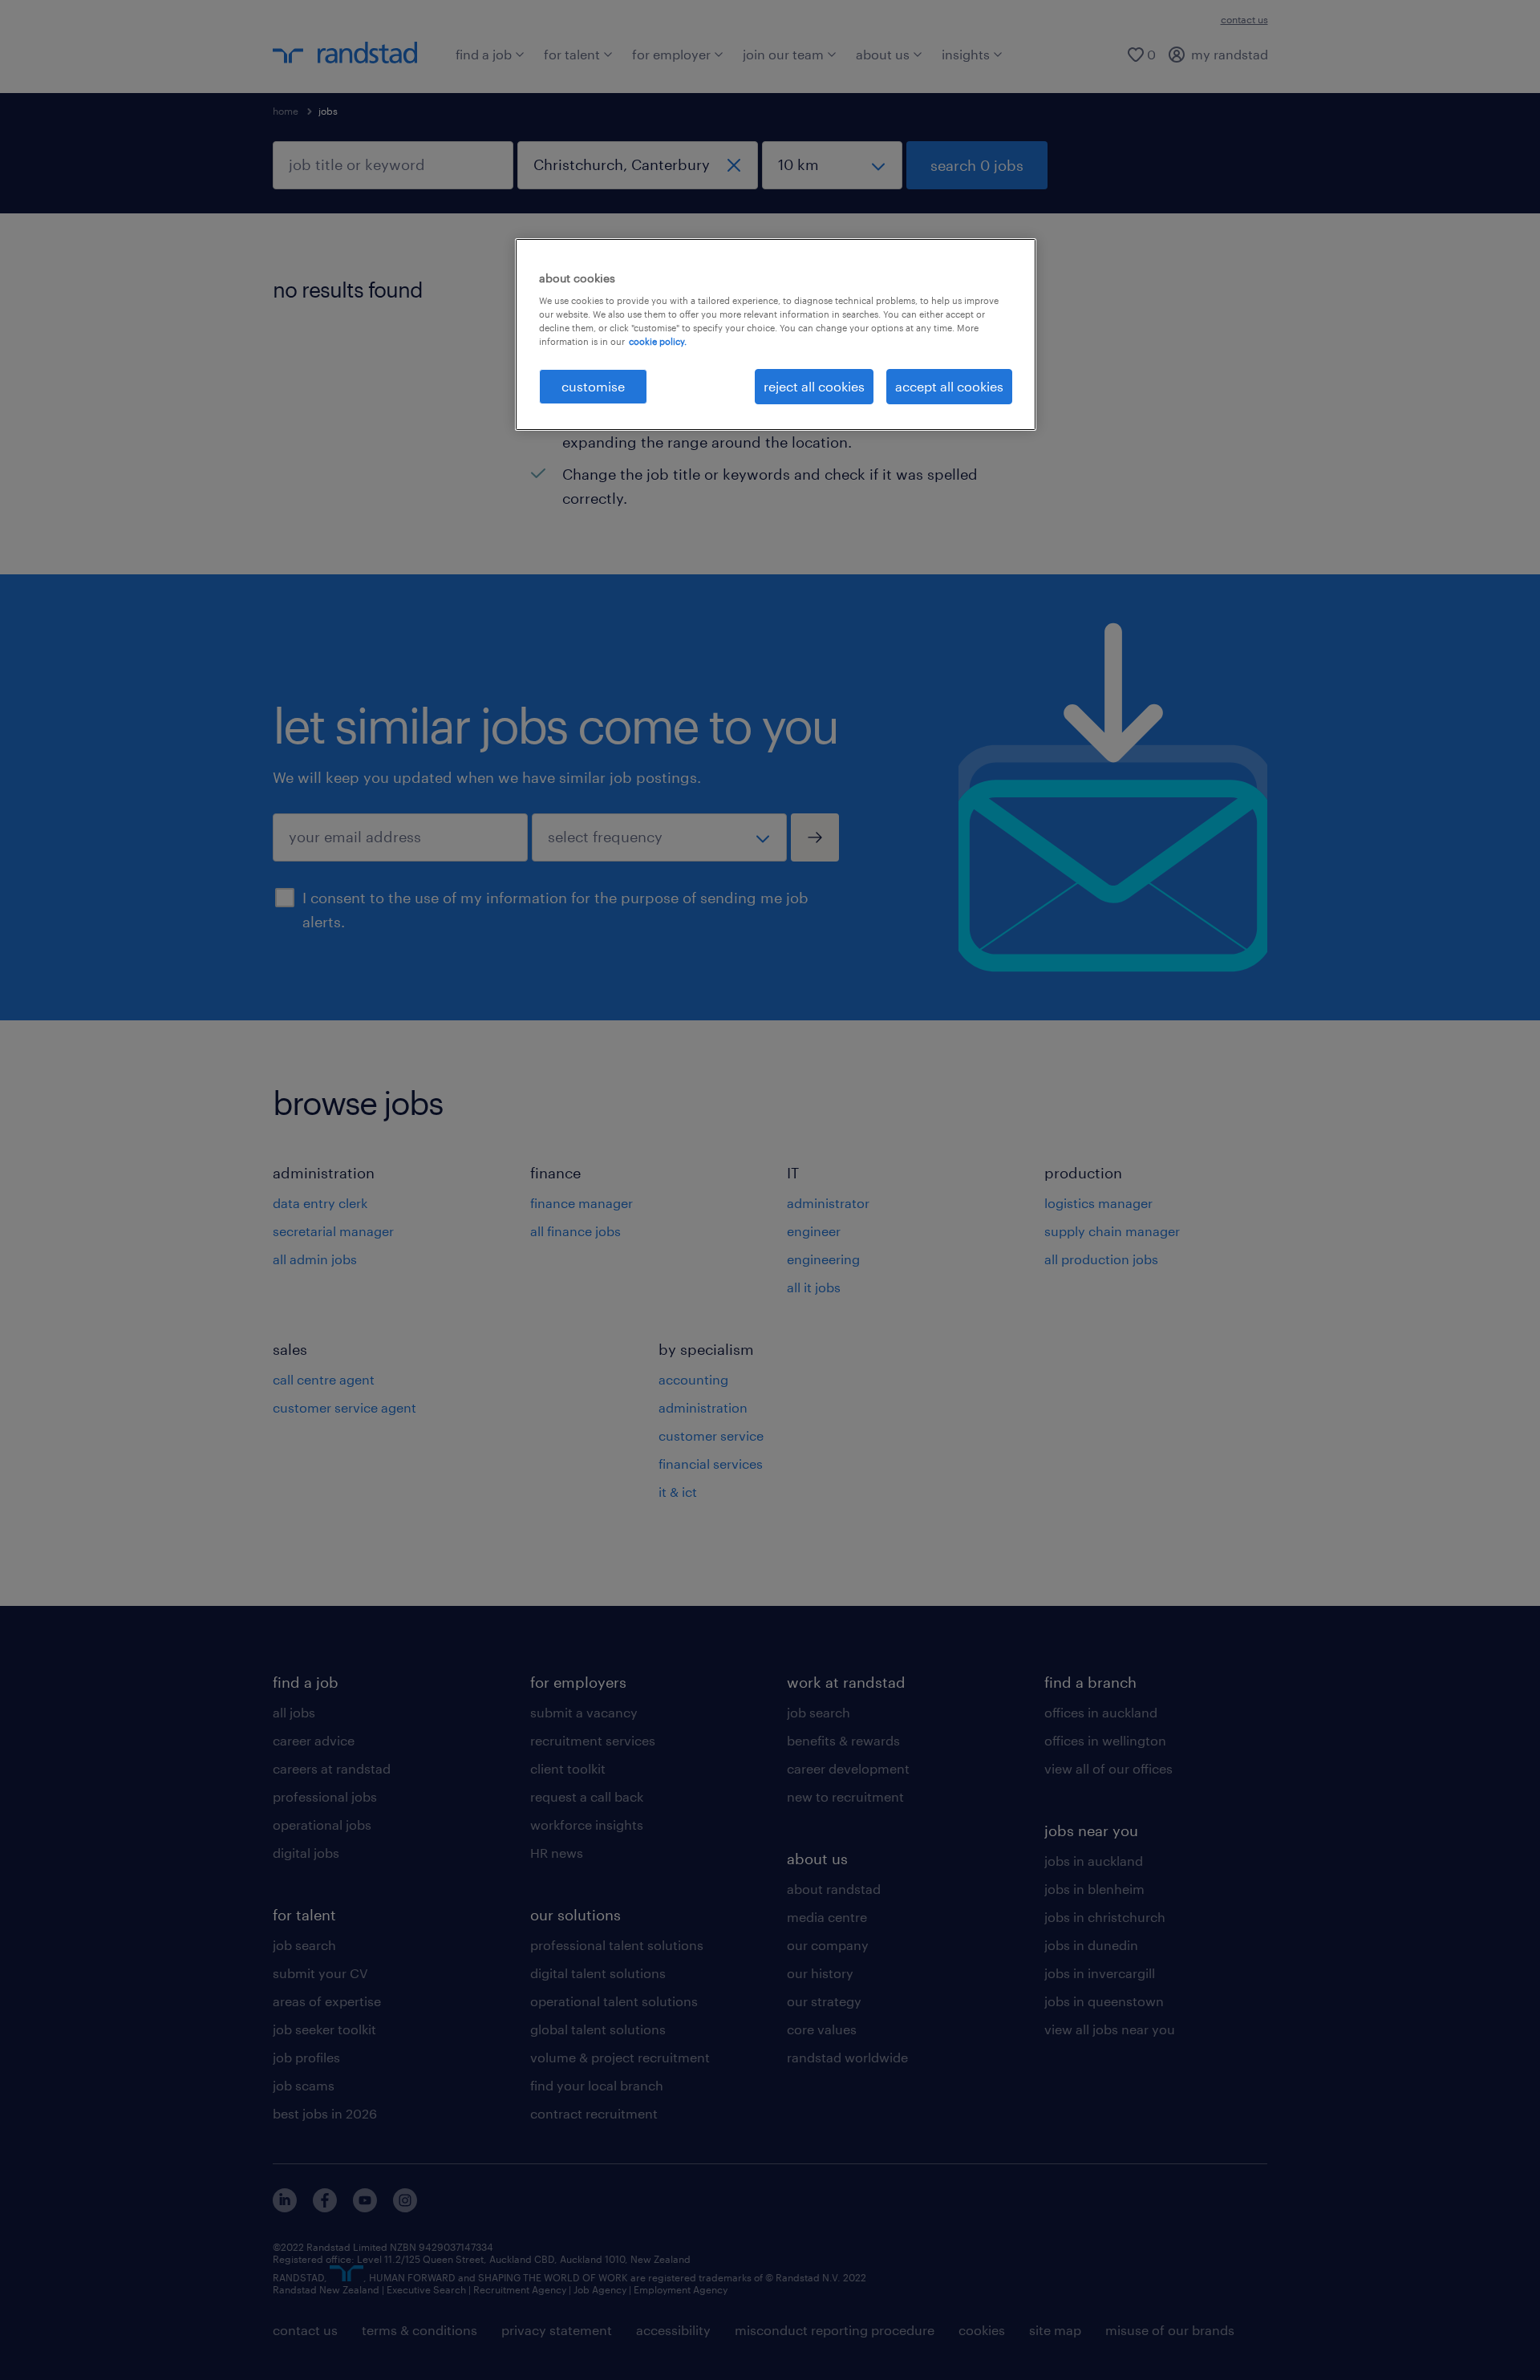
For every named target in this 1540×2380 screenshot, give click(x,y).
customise (593, 386)
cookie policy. (658, 341)
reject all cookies (814, 386)
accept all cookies (949, 386)
